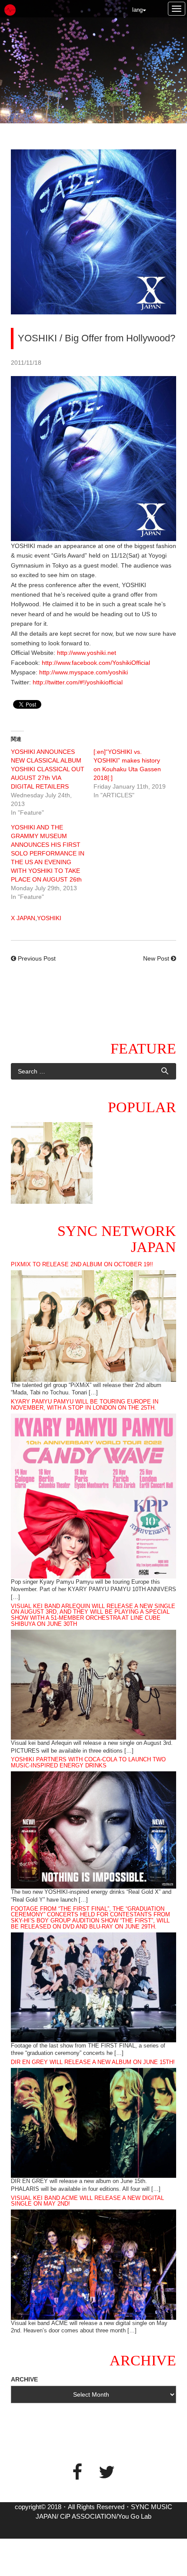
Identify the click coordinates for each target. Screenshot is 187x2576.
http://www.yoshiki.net (87, 653)
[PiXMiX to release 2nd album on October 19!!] (93, 1325)
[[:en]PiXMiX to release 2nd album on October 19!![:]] (52, 1163)
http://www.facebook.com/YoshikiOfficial (96, 663)
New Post (156, 958)
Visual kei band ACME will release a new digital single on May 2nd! (87, 2201)
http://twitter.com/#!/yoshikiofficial (78, 682)
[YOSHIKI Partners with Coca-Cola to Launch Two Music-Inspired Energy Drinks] (93, 1830)
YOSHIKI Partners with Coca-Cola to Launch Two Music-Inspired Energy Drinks (88, 1763)
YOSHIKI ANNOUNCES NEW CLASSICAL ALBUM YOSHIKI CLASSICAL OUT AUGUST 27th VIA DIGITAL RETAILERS (48, 769)
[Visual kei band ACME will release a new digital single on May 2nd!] (93, 2264)
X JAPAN (23, 918)
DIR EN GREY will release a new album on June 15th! (93, 2062)
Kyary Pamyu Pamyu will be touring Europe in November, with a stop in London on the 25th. (85, 1405)
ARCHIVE (24, 2379)
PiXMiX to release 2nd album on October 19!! (82, 1265)
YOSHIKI (49, 918)
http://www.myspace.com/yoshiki (83, 672)
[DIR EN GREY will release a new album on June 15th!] (93, 2122)
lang (137, 10)
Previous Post (37, 958)
